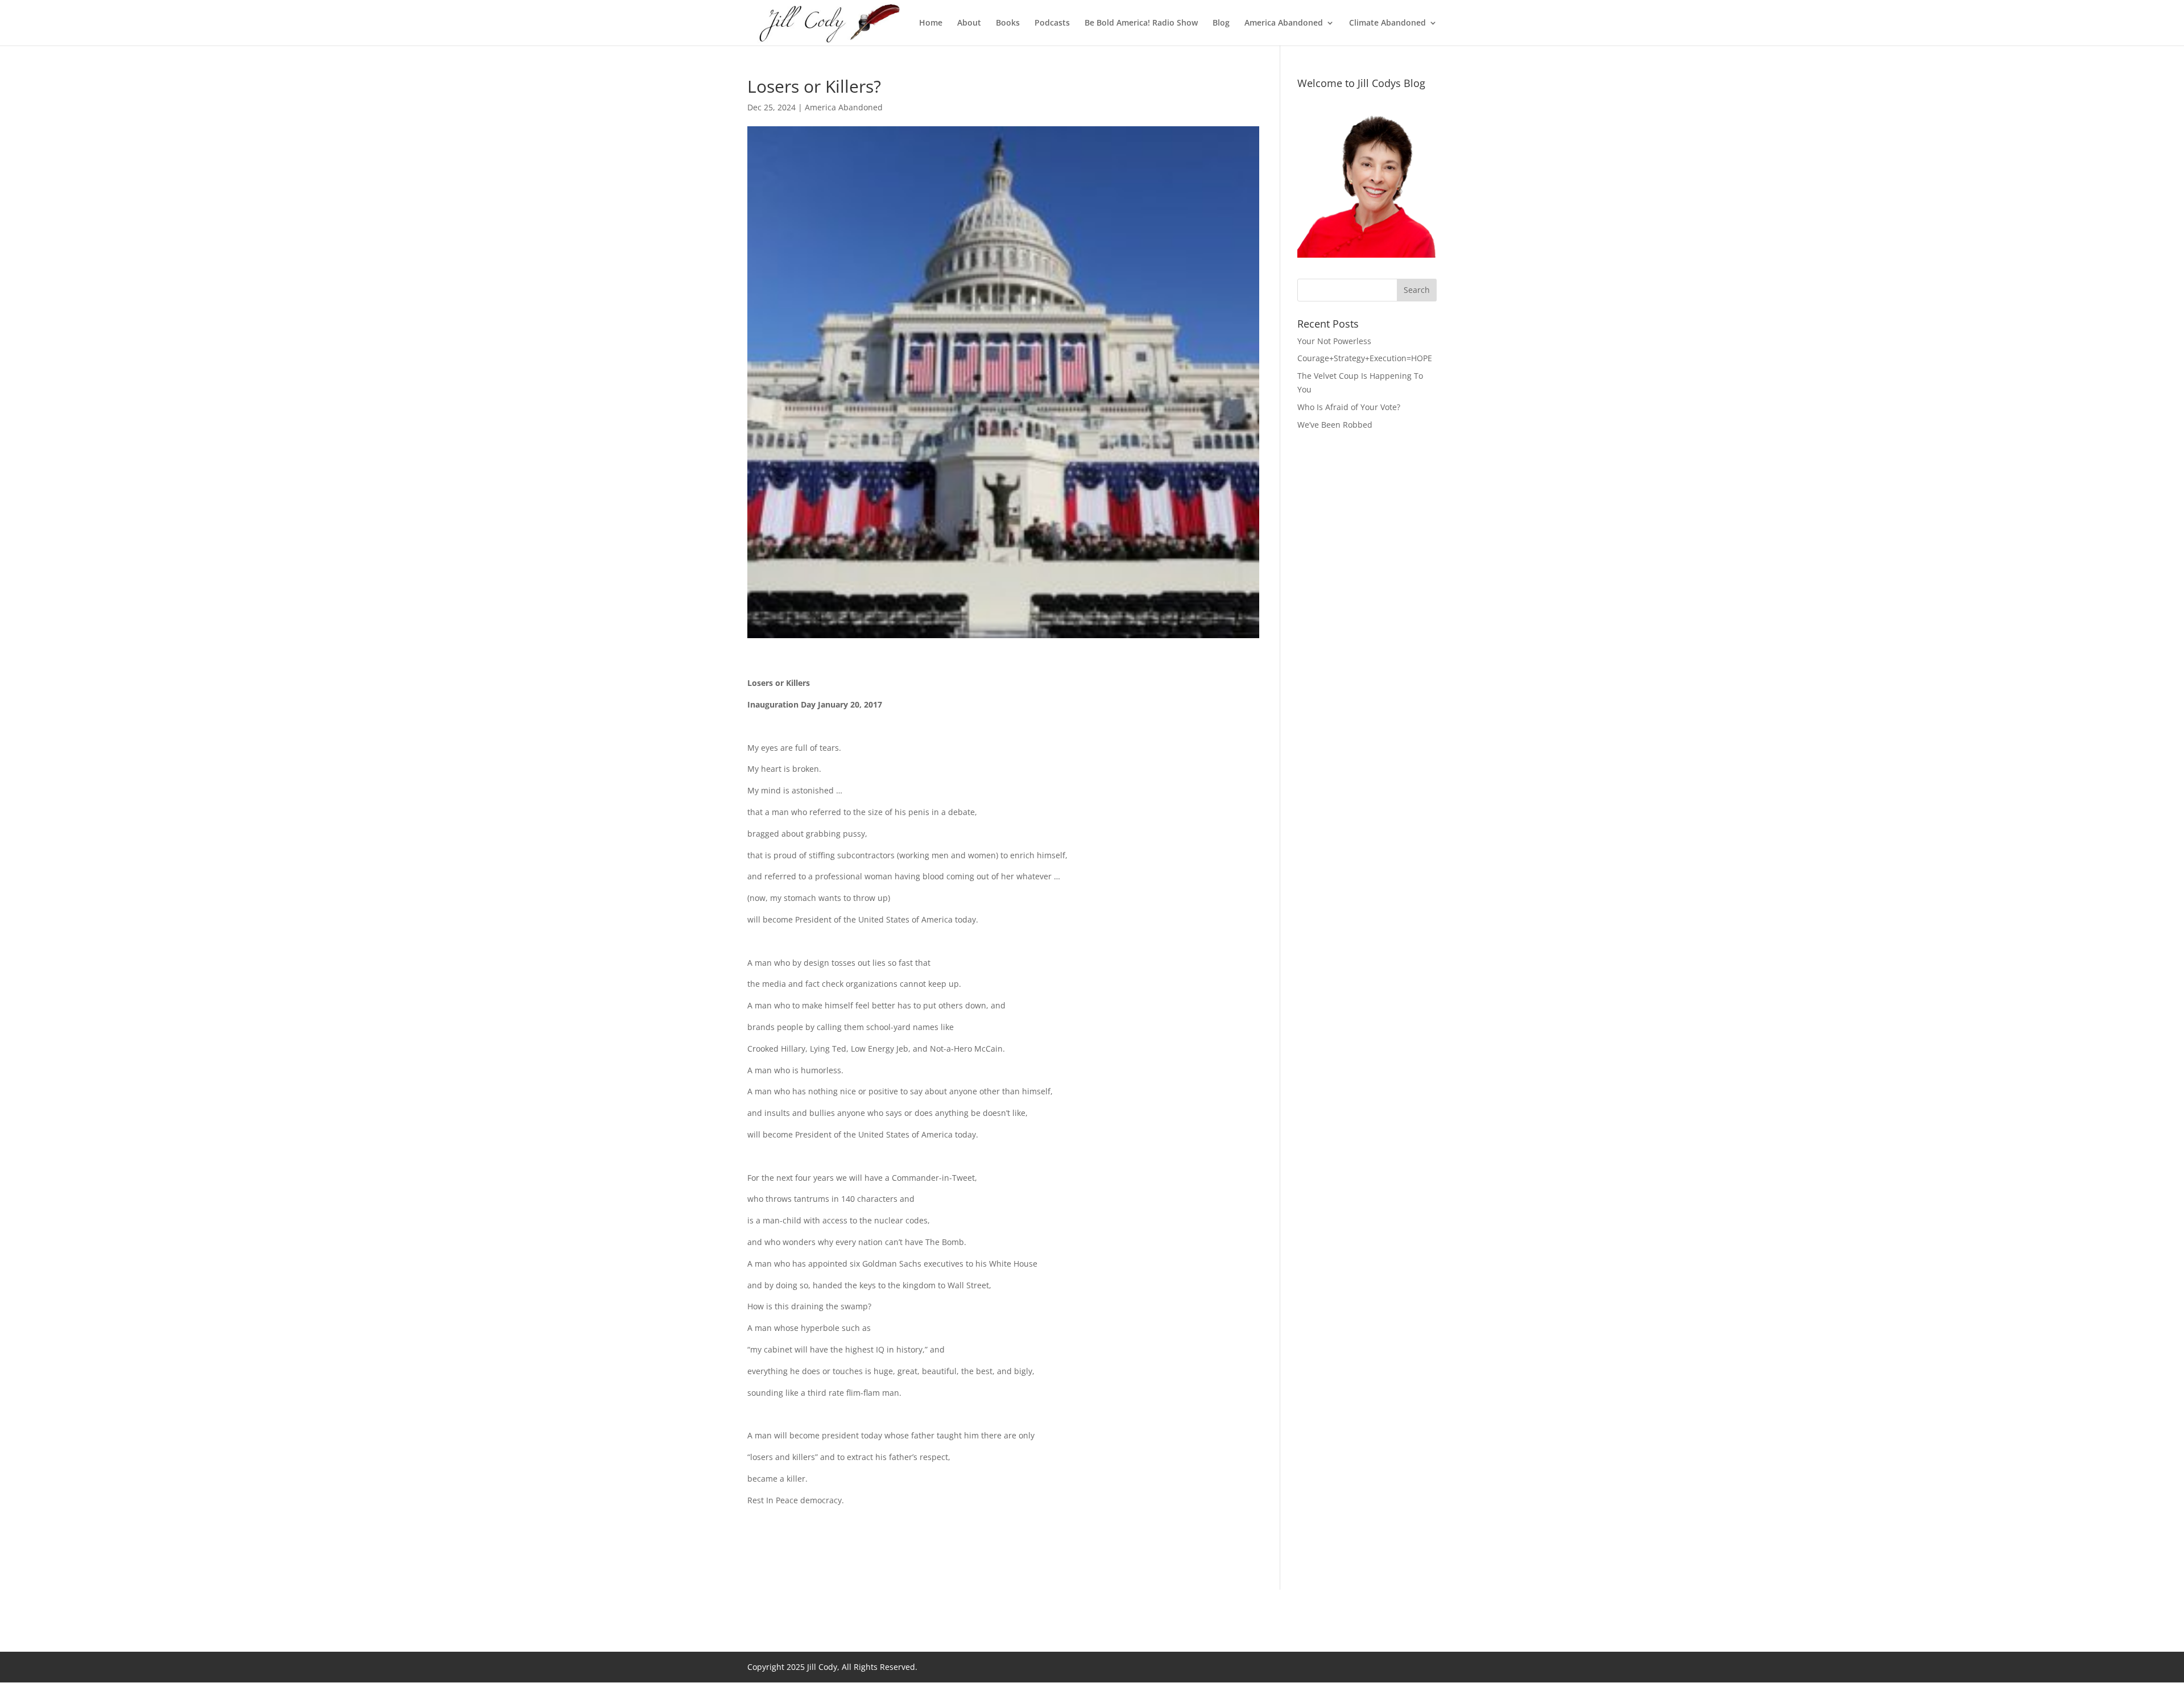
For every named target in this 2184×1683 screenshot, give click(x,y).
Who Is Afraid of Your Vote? (1349, 407)
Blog (1221, 23)
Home (931, 23)
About (969, 23)
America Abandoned (1284, 23)
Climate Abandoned (1387, 23)
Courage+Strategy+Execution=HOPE (1365, 358)
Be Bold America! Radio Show (1141, 23)
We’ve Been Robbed (1335, 425)
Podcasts (1052, 23)
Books (1008, 23)
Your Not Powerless (1334, 341)
